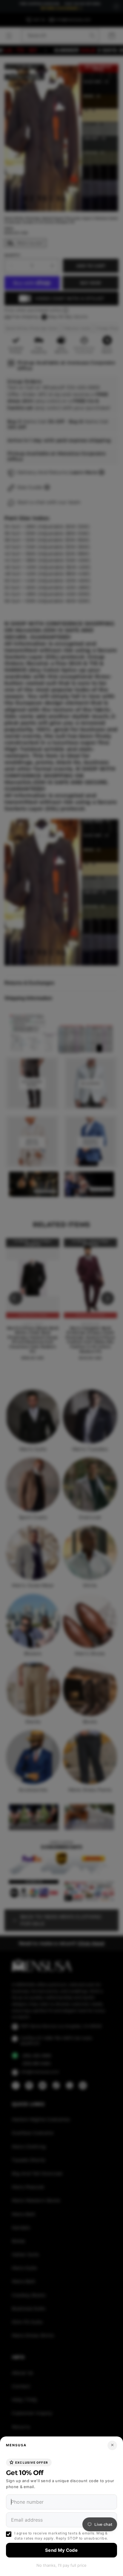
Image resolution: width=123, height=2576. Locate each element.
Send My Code (61, 2550)
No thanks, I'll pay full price (61, 2565)
